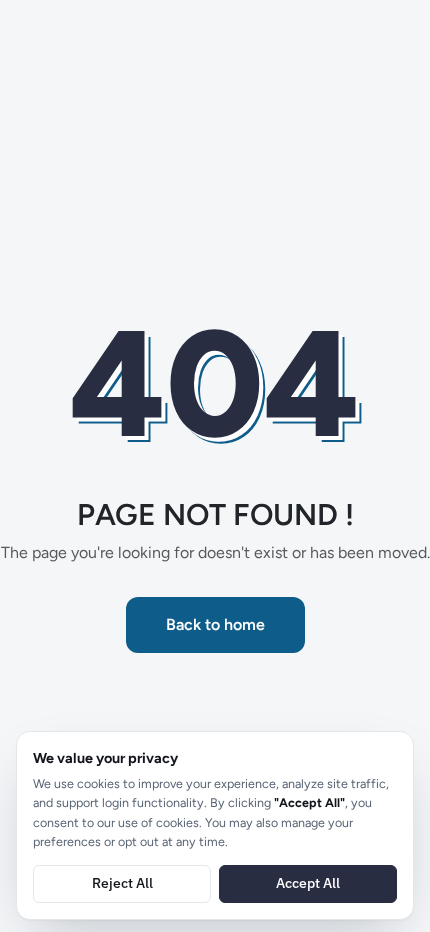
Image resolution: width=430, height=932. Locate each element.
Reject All (122, 883)
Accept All (308, 883)
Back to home (215, 624)
